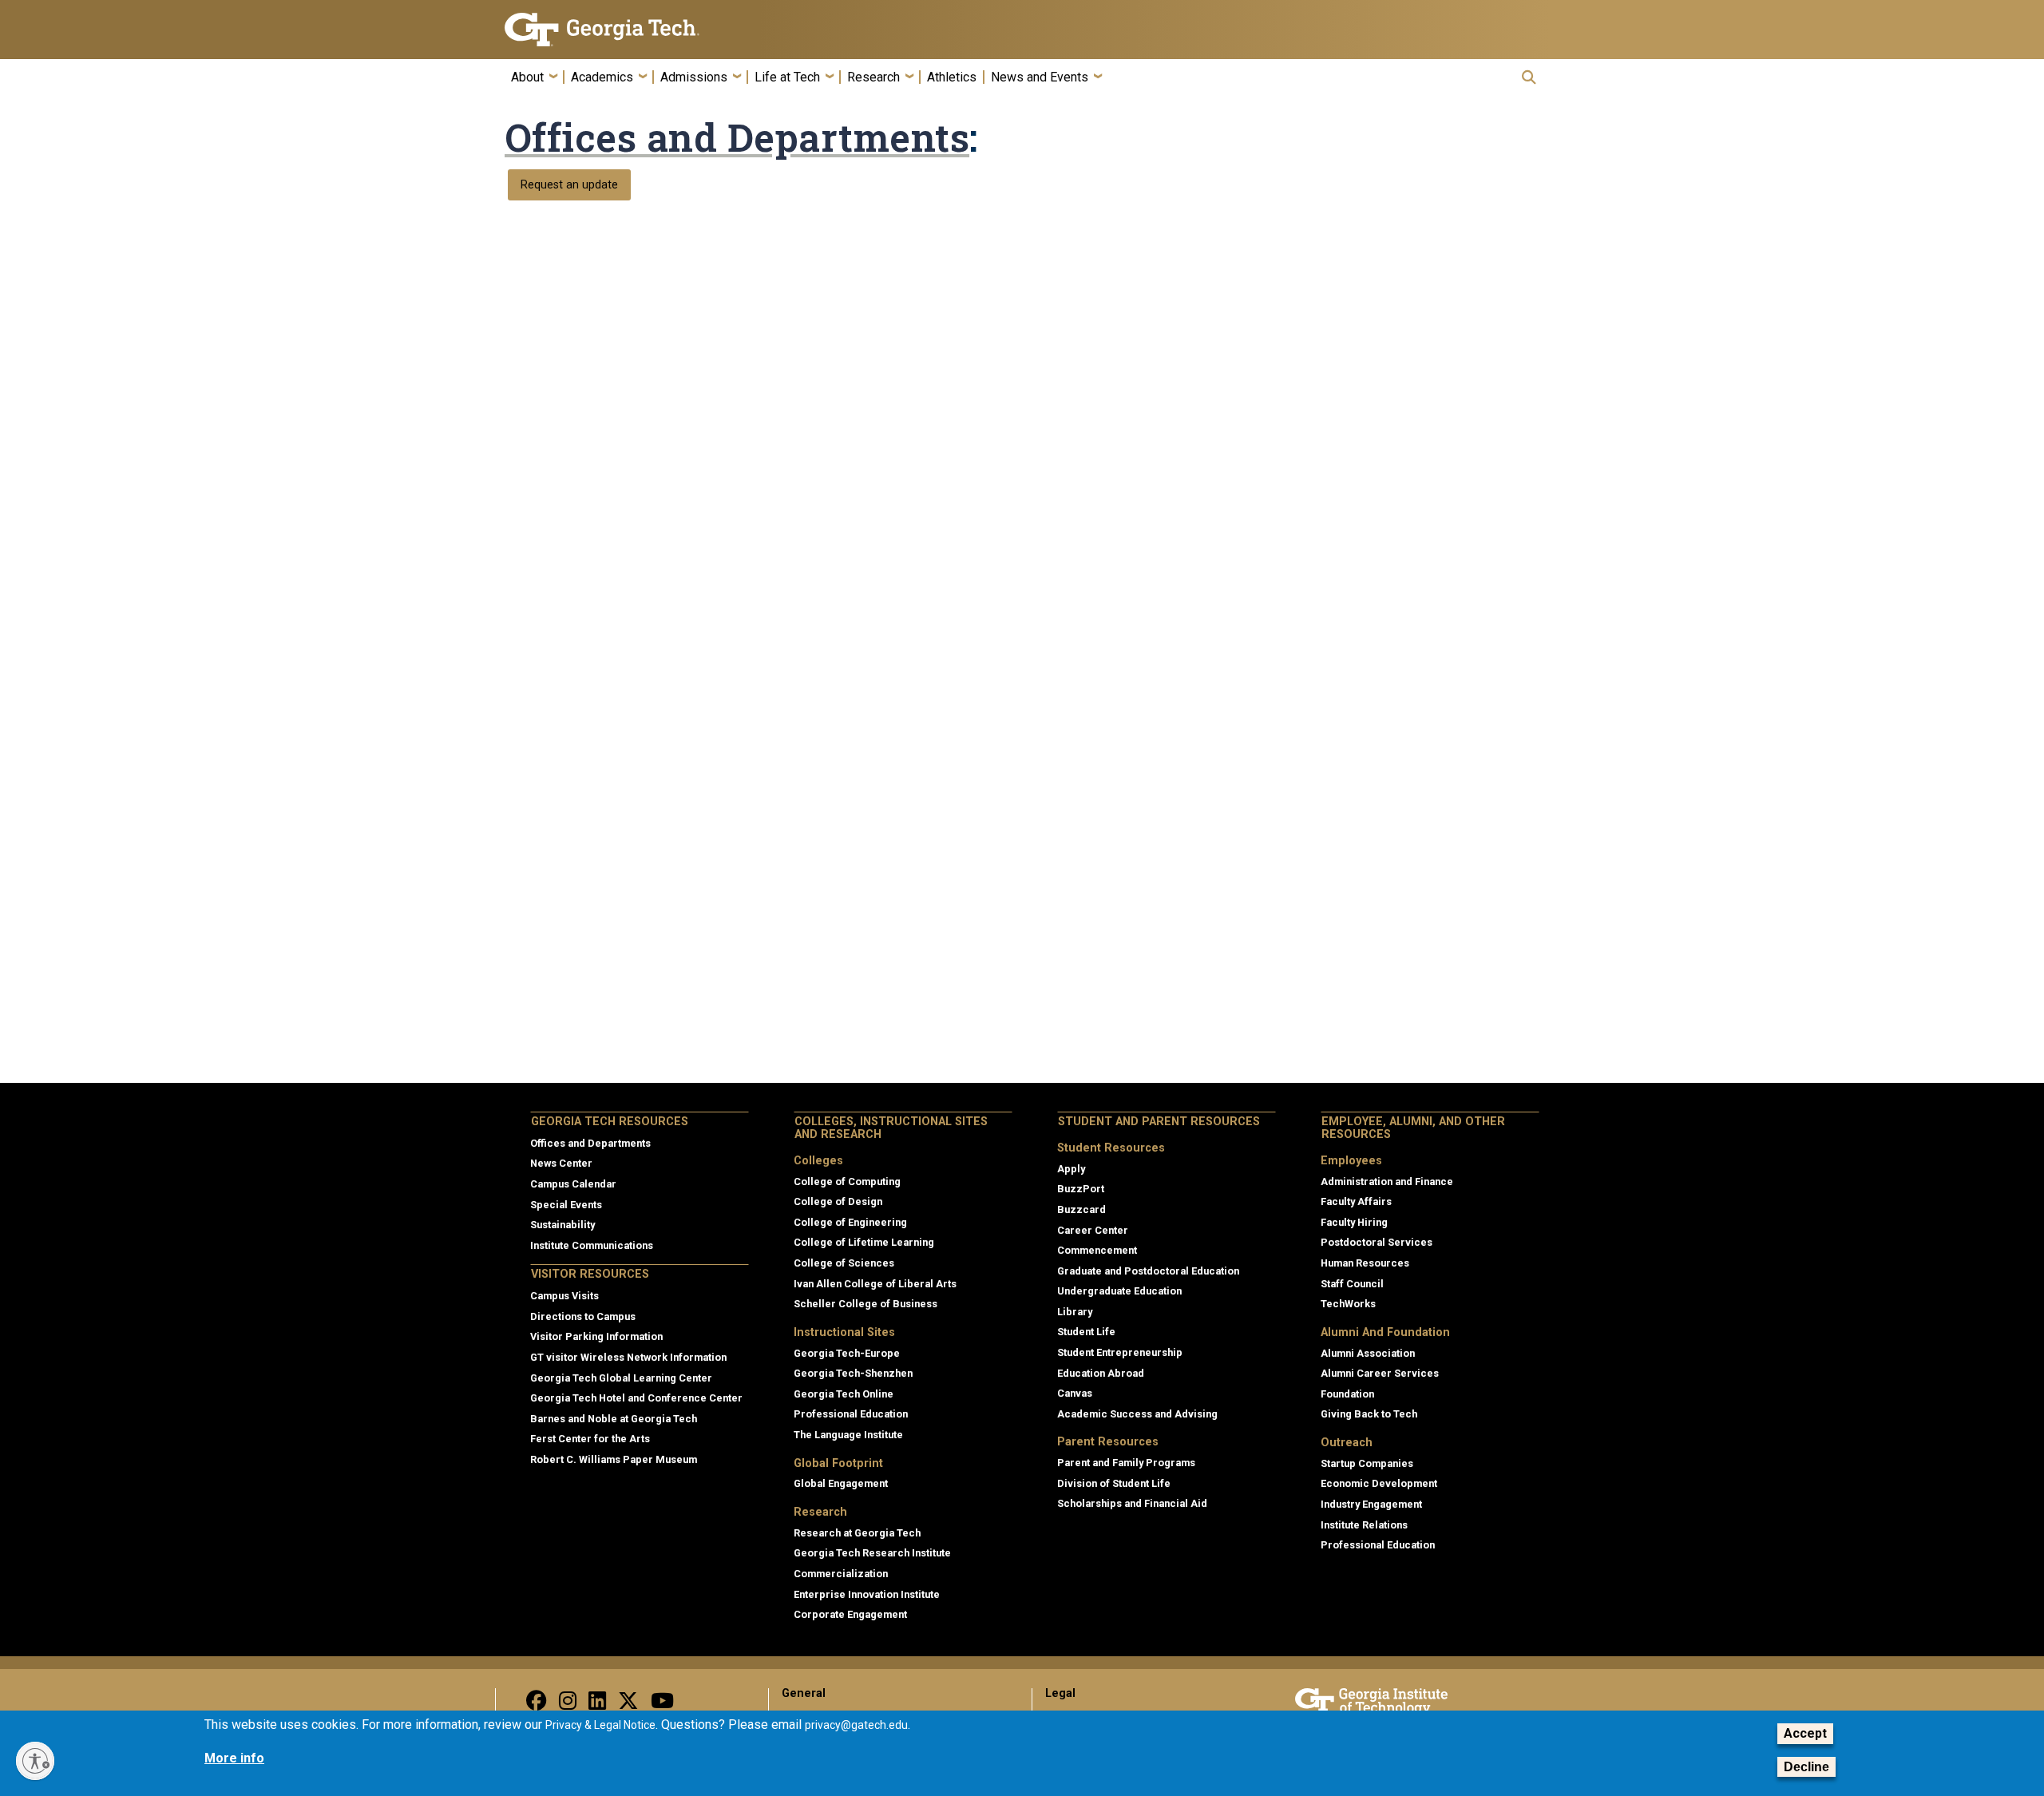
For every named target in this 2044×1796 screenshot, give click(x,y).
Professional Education (851, 1414)
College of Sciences (844, 1263)
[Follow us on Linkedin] (597, 1705)
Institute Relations (1364, 1525)
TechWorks (1348, 1304)
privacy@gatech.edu (856, 1725)
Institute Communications (592, 1245)
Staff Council (1352, 1284)
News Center (561, 1163)
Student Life (1086, 1332)
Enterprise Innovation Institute (867, 1594)
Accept (1805, 1733)
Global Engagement (841, 1483)
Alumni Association (1368, 1353)
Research (873, 77)
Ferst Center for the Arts (590, 1439)
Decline (1806, 1767)
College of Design (838, 1201)
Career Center (1093, 1230)
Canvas (1075, 1393)
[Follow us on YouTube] (662, 1705)
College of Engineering (850, 1222)
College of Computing (847, 1181)
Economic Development (1379, 1483)
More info (234, 1758)
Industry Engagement (1371, 1504)
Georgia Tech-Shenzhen (853, 1373)
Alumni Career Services (1380, 1373)
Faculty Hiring (1354, 1222)
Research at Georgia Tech (857, 1533)
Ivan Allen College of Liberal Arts (875, 1284)
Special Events (566, 1205)
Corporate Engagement (850, 1614)
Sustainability (562, 1225)
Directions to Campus (583, 1316)
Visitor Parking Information (596, 1336)
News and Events (1040, 77)
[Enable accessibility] (35, 1761)
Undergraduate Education (1119, 1291)
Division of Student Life (1114, 1483)
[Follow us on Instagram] (568, 1705)
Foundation (1347, 1394)
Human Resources (1365, 1263)
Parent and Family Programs (1126, 1463)
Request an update (569, 185)
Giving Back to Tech (1369, 1414)
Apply (1071, 1169)
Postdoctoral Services (1377, 1242)
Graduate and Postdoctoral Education (1148, 1271)
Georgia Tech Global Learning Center (621, 1378)
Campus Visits (564, 1296)
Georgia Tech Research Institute (872, 1553)
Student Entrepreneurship (1120, 1352)
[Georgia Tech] (627, 30)
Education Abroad (1101, 1373)
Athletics (952, 77)
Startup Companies (1367, 1463)
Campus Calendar (573, 1184)
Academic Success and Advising (1137, 1414)
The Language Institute (848, 1435)
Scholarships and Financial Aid (1132, 1503)
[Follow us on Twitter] (628, 1705)
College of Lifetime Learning (864, 1242)
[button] (1529, 77)
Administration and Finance (1387, 1181)
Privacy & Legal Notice (600, 1725)
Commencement (1097, 1250)
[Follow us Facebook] (537, 1705)
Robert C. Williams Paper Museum (614, 1459)
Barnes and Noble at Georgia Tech (614, 1419)
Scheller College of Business (866, 1304)
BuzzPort (1081, 1189)
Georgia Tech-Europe (847, 1353)
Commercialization (841, 1574)
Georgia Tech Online (844, 1394)
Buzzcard (1081, 1209)
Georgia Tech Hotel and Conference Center (636, 1398)
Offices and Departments (737, 137)
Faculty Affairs (1356, 1201)
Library (1075, 1312)
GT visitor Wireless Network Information (628, 1357)
